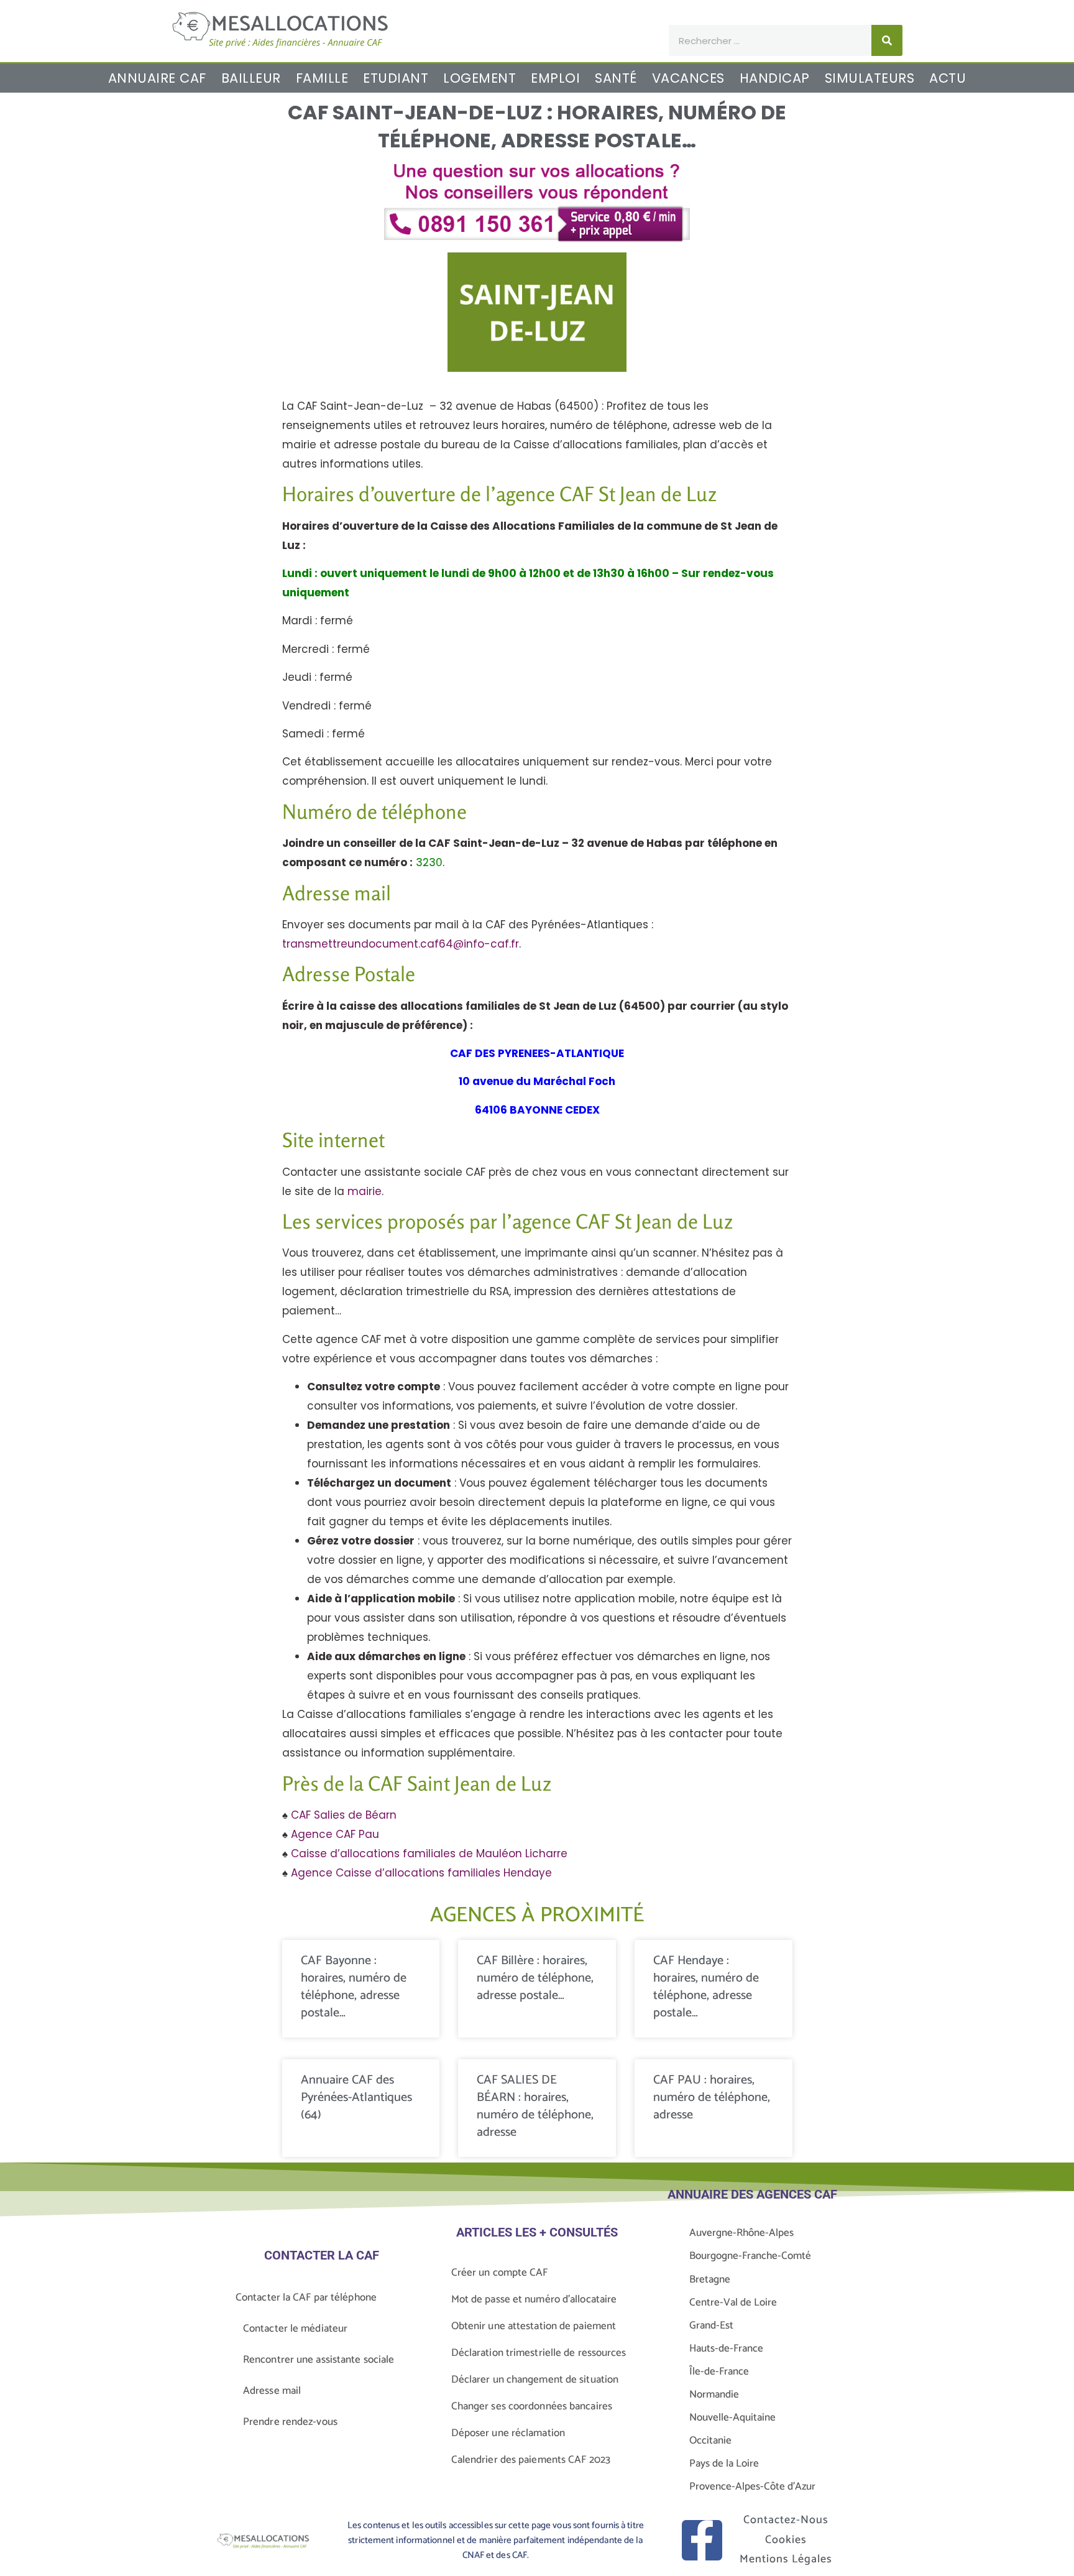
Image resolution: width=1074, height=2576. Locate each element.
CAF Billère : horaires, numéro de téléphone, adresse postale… (535, 1978)
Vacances (688, 78)
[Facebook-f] (702, 2540)
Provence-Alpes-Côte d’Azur (752, 2486)
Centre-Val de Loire (733, 2302)
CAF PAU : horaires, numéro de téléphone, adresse (712, 2098)
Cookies (786, 2540)
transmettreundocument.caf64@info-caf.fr (401, 944)
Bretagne (710, 2279)
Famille (322, 78)
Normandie (714, 2394)
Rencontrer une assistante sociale (319, 2360)
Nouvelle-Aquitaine (732, 2417)
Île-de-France (719, 2371)
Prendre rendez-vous (290, 2422)
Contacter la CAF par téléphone (306, 2297)
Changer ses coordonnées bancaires (532, 2406)
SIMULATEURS (870, 78)
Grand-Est (711, 2325)
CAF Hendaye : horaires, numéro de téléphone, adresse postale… (706, 1987)
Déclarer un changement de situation (535, 2380)
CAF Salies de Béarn (344, 1815)
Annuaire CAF (157, 78)
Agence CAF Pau (335, 1834)
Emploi (555, 78)
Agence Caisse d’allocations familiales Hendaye (421, 1873)
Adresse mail (272, 2391)
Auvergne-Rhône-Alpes (741, 2233)
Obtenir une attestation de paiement (534, 2326)
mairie (365, 1191)
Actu (948, 78)
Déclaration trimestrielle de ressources (539, 2353)
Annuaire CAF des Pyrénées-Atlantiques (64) (356, 2098)
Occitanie (710, 2440)
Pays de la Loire (724, 2463)
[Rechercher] (887, 40)
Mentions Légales (786, 2559)
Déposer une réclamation (508, 2433)
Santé (616, 78)
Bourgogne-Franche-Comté (750, 2256)
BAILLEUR (251, 78)
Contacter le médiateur (295, 2329)
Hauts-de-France (726, 2348)
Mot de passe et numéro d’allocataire (534, 2299)
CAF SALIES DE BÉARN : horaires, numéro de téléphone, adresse (535, 2106)
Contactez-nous (786, 2520)
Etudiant (396, 78)
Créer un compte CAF (500, 2273)
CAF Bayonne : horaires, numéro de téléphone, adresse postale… (354, 1987)
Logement (480, 78)
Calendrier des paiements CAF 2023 (531, 2460)
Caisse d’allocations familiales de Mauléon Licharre (429, 1854)
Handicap (775, 78)
